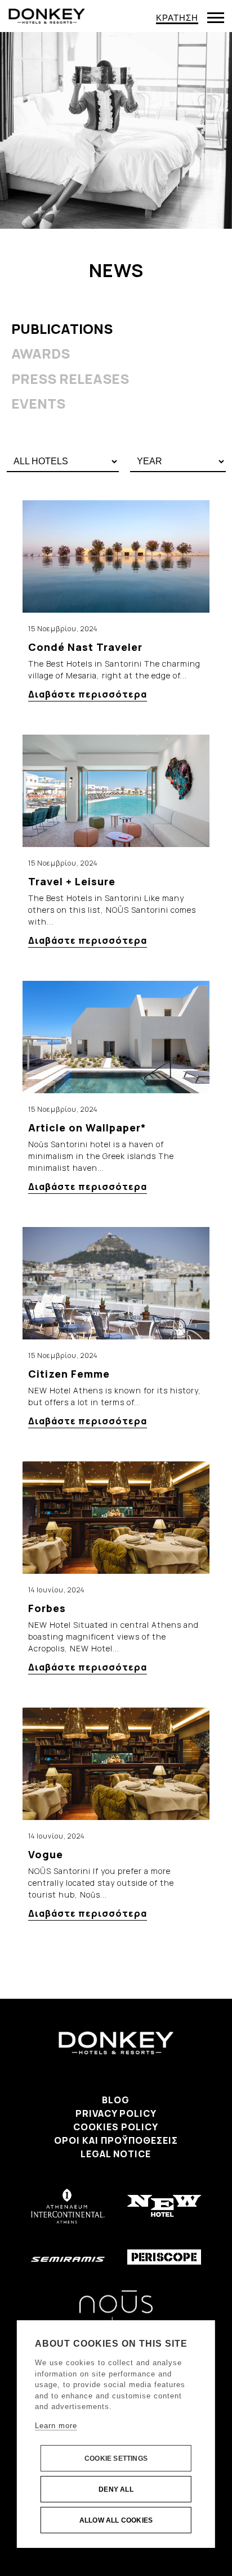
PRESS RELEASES (70, 379)
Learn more (56, 2426)
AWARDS (41, 353)
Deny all (116, 2489)
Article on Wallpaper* (87, 1128)
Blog (116, 2100)
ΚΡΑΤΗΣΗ (177, 18)
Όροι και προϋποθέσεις (116, 2140)
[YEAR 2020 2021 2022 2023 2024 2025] (178, 462)
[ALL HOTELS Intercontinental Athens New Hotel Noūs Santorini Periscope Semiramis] (63, 462)
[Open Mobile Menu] (216, 18)
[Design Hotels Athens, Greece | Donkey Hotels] (47, 15)
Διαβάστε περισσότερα (88, 694)
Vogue (46, 1854)
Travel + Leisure (72, 881)
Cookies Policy (116, 2127)
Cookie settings (116, 2459)
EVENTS (38, 403)
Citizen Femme (69, 1374)
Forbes (47, 1608)
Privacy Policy (116, 2113)
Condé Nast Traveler (85, 647)
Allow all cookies (116, 2520)
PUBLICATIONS (62, 329)
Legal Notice (116, 2154)
